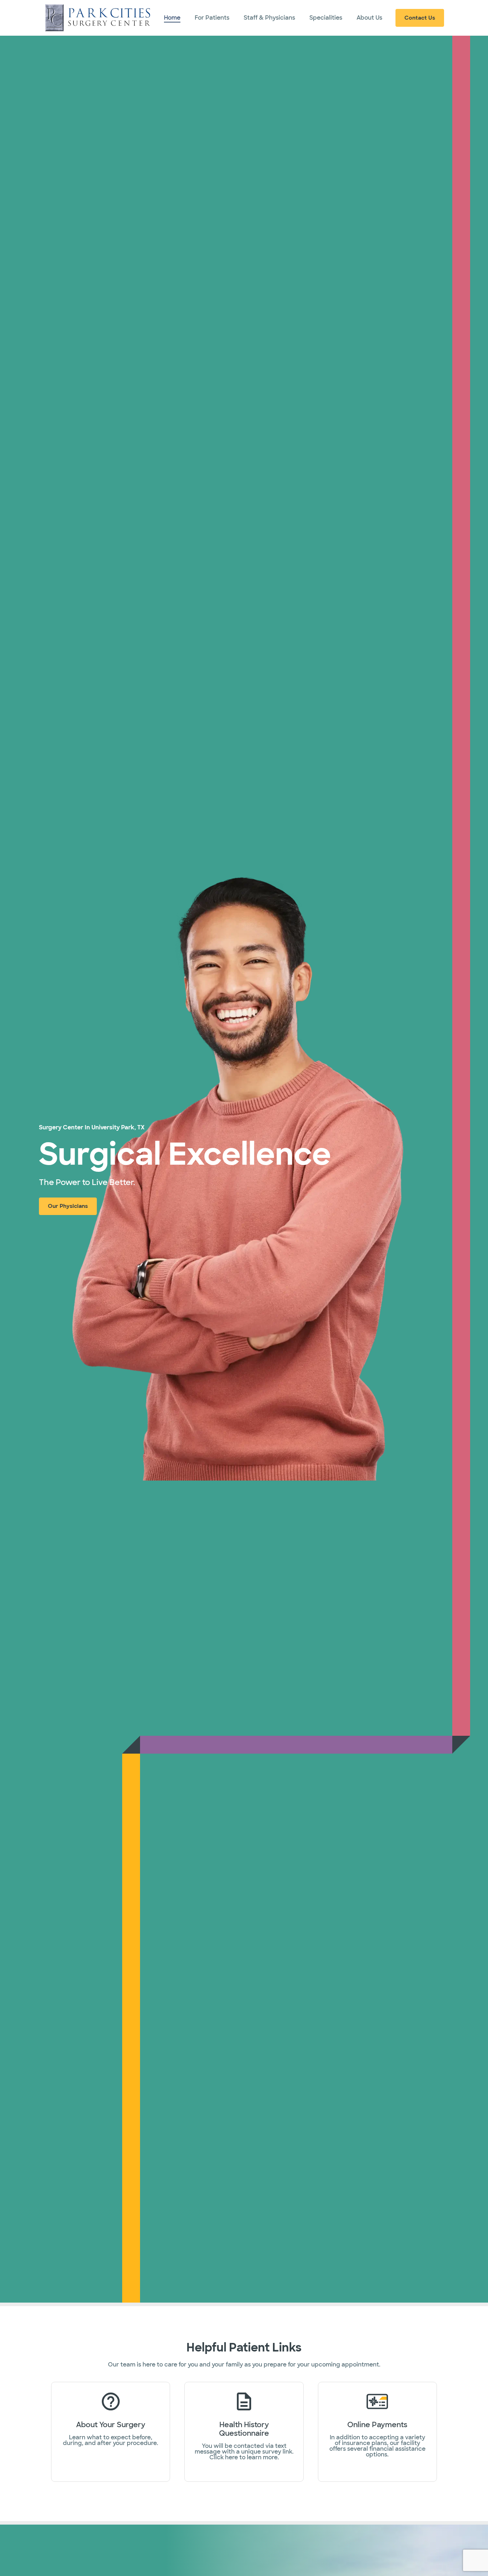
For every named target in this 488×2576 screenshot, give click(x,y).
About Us (369, 18)
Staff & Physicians (269, 18)
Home (172, 18)
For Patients (212, 18)
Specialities (326, 18)
